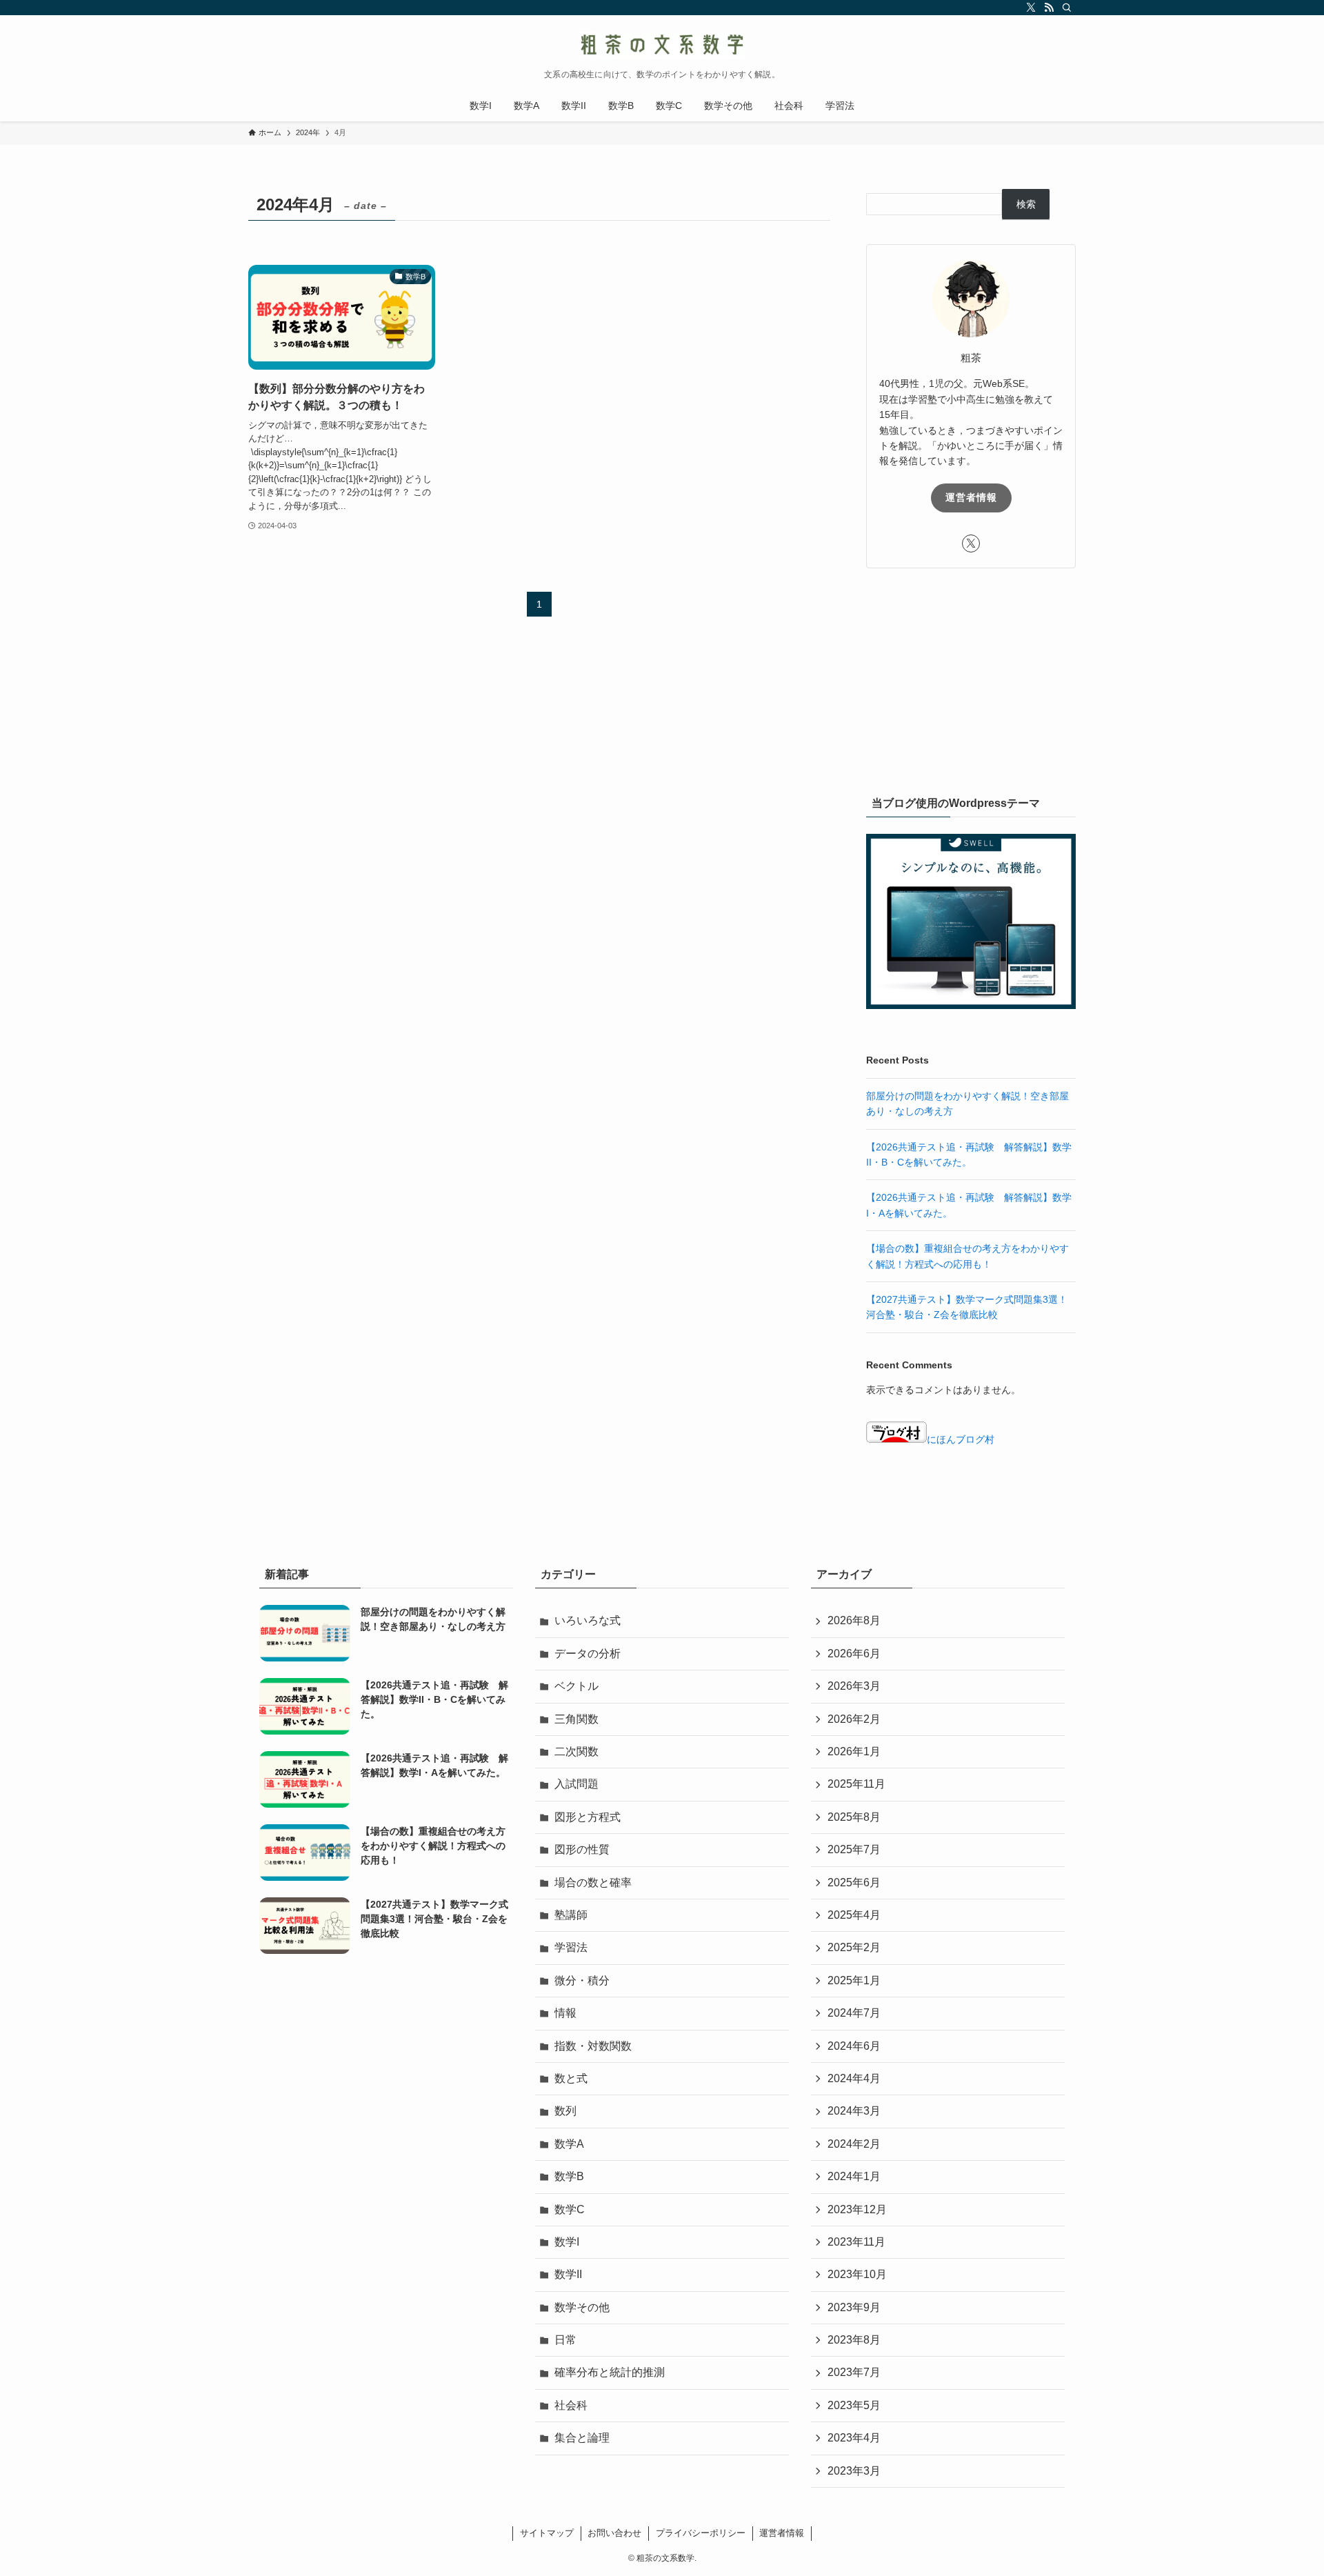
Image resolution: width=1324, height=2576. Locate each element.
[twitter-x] (1031, 8)
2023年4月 (854, 2438)
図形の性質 (582, 1849)
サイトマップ (547, 2533)
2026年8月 (854, 1620)
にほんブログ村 (961, 1439)
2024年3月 (854, 2111)
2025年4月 (854, 1915)
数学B (569, 2176)
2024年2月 (854, 2144)
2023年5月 (854, 2405)
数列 (565, 2111)
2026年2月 (854, 1719)
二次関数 (576, 1751)
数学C (570, 2209)
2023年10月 (857, 2274)
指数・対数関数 (593, 2046)
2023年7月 (854, 2372)
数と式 (571, 2078)
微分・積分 (582, 1980)
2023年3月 (854, 2471)
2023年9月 (854, 2307)
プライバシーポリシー (701, 2533)
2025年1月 (854, 1980)
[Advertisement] (971, 679)
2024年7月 (854, 2013)
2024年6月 (854, 2046)
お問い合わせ (614, 2533)
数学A (569, 2144)
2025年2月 (854, 1947)
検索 (1026, 204)
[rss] (1049, 8)
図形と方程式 (588, 1817)
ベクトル (576, 1686)
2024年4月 (854, 2078)
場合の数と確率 (593, 1883)
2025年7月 (854, 1849)
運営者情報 (971, 497)
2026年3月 (854, 1686)
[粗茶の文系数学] (662, 46)
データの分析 (588, 1654)
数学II (568, 2274)
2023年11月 (856, 2242)
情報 (565, 2013)
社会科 (571, 2405)
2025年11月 (856, 1784)
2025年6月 (854, 1883)
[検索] (1067, 8)
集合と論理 (582, 2438)
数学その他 (582, 2307)
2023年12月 (857, 2209)
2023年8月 (854, 2340)
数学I (567, 2242)
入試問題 (576, 1784)
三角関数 (576, 1719)
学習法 (571, 1947)
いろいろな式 (588, 1620)
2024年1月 (854, 2176)
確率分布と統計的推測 (610, 2372)
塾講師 (571, 1915)
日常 (565, 2340)
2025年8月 (854, 1817)
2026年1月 (854, 1751)
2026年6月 (854, 1654)
